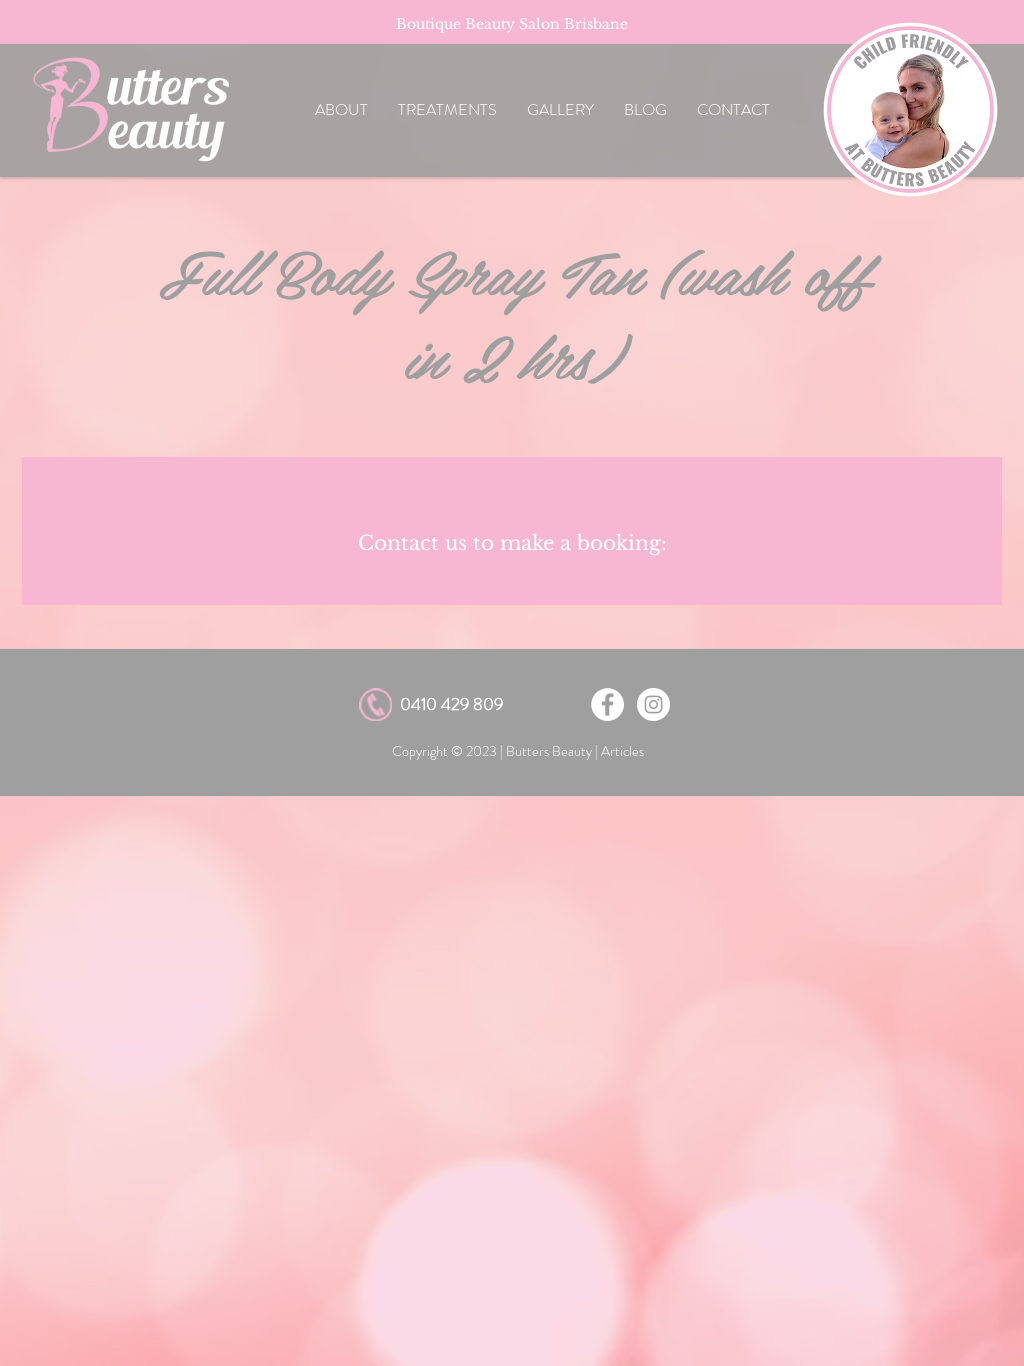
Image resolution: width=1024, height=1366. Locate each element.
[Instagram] (653, 704)
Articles (622, 751)
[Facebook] (607, 704)
